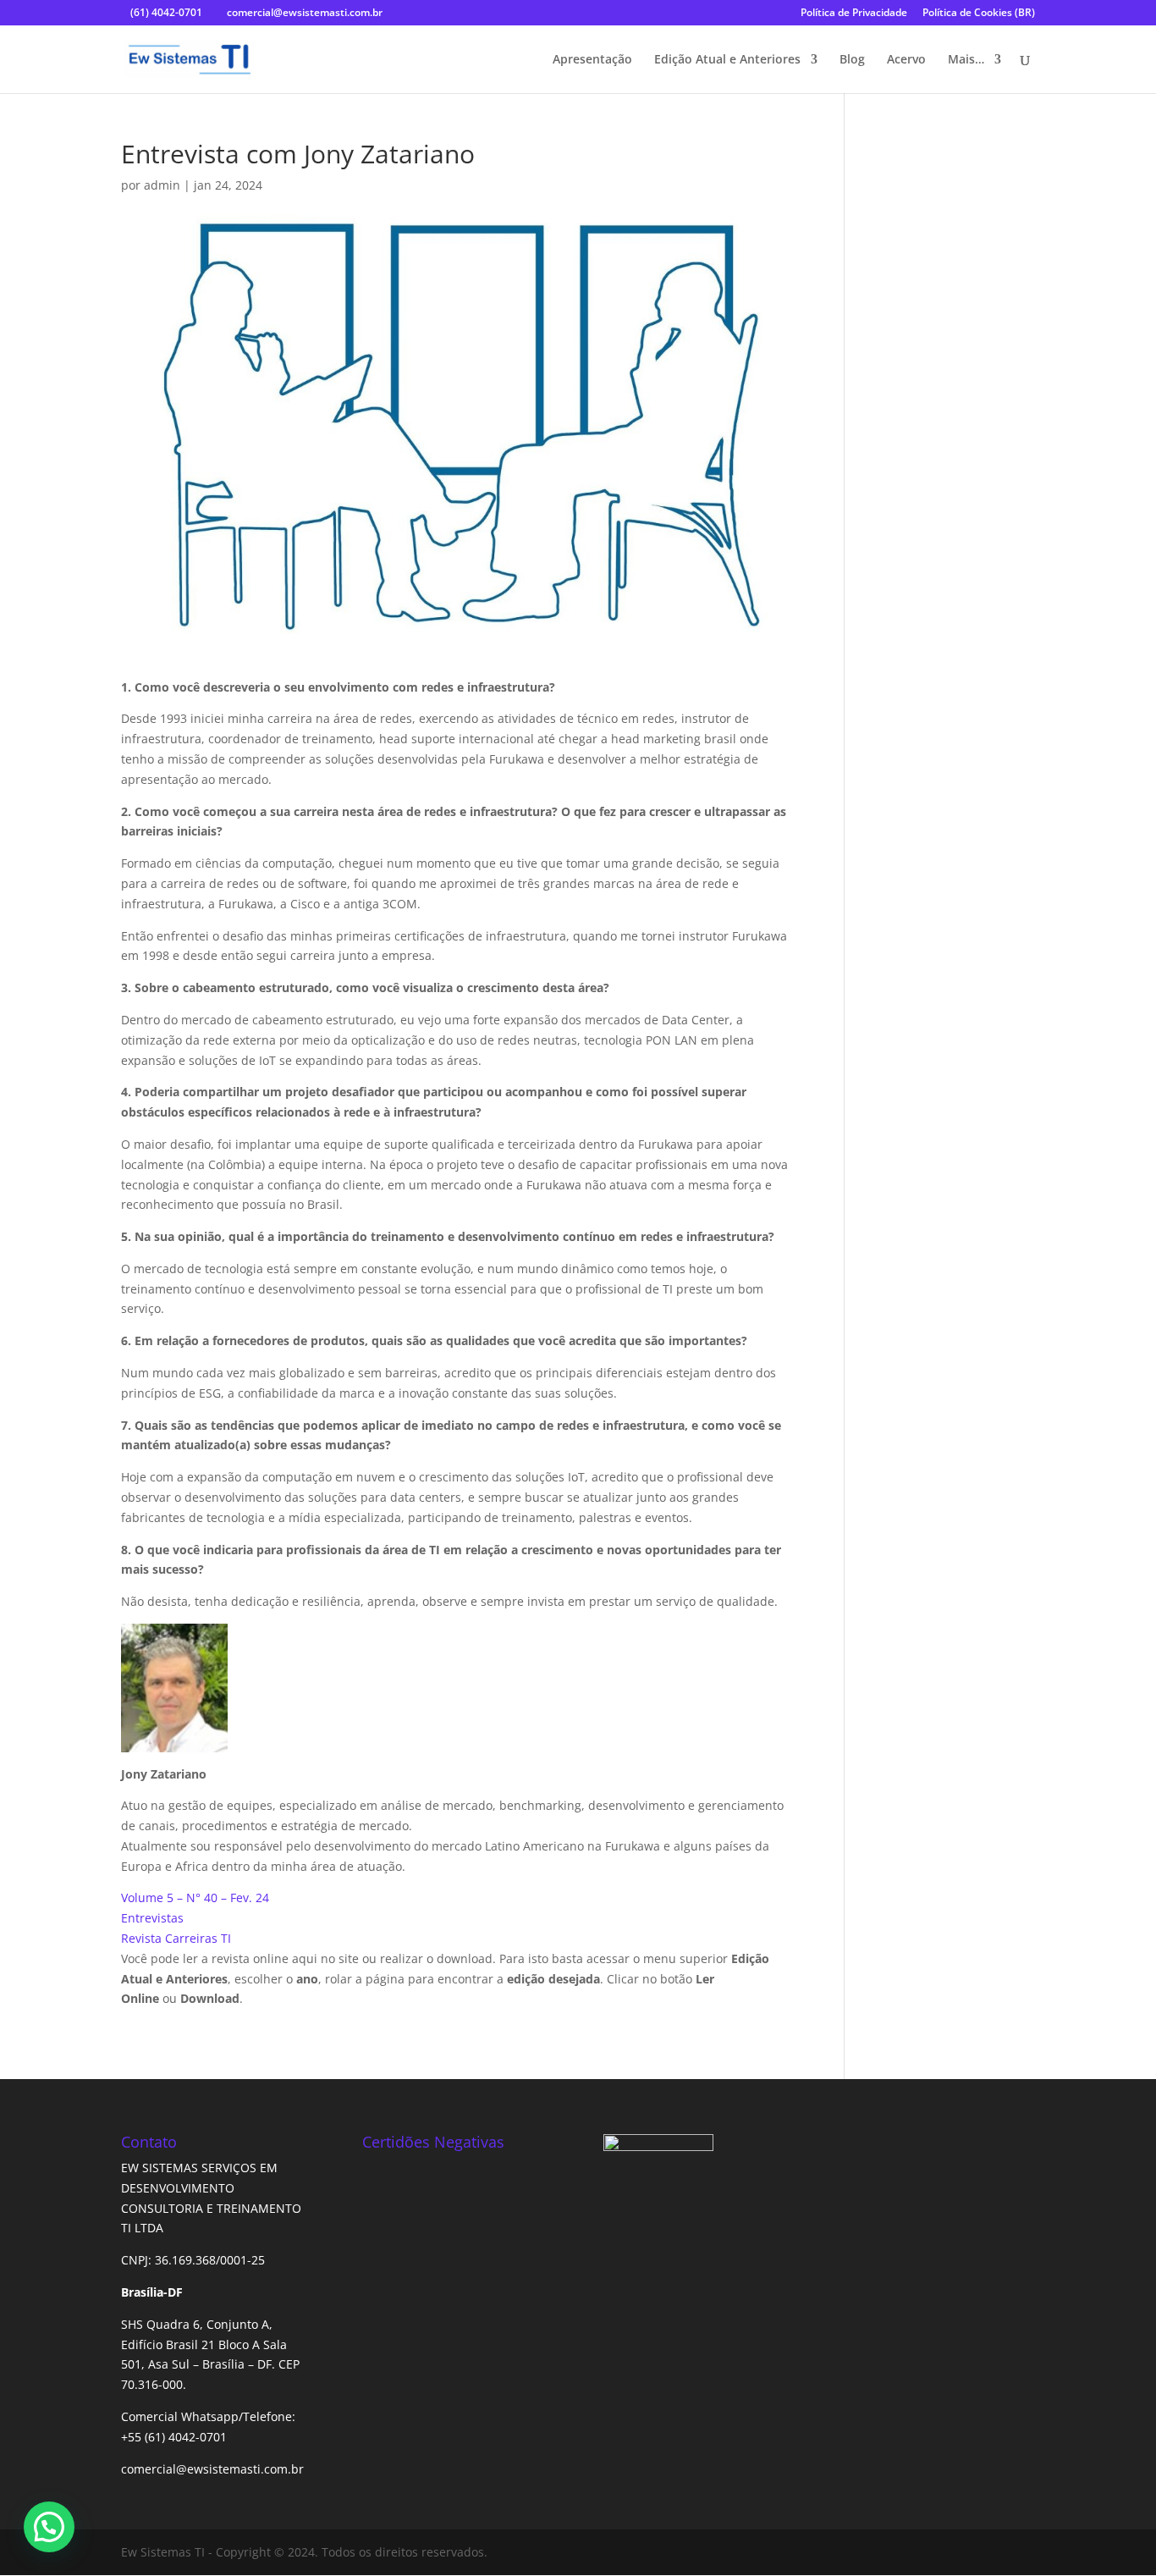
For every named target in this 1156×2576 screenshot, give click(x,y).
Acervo (906, 60)
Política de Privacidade (854, 14)
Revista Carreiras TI (176, 1938)
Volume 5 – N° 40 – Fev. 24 (195, 1898)
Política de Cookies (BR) (979, 14)
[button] (49, 2527)
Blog (852, 60)
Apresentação (592, 60)
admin (162, 185)
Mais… (966, 60)
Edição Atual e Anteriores (727, 60)
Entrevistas (152, 1918)
